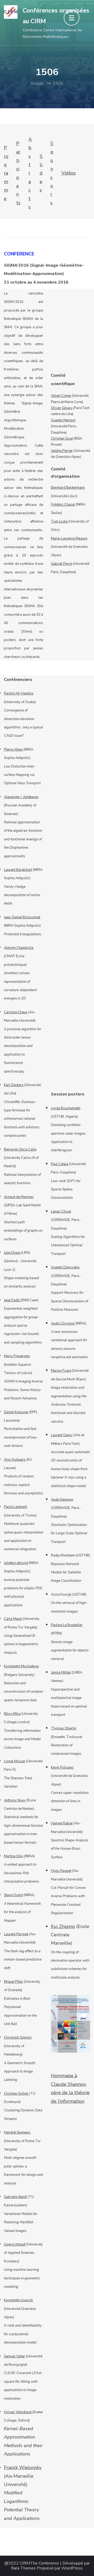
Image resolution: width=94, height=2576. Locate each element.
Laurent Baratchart (18, 870)
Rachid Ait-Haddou (19, 693)
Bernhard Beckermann (68, 488)
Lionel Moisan (15, 1761)
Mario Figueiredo (17, 1356)
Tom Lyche (59, 522)
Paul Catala (60, 1164)
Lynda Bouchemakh (66, 1108)
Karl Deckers (14, 1085)
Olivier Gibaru (62, 408)
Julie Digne (12, 1253)
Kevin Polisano (62, 1768)
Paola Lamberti (16, 1507)
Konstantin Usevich (18, 2300)
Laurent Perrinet (16, 1934)
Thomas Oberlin (64, 1728)
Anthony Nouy (15, 1800)
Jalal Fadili (12, 1300)
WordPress (72, 2568)
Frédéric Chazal (63, 505)
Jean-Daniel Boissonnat (22, 917)
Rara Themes (23, 2568)
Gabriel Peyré (61, 564)
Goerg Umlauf (15, 2244)
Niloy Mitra (12, 1714)
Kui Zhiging (63, 1926)
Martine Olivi (14, 1856)
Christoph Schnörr (18, 2038)
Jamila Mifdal (61, 1673)
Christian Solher (17, 2094)
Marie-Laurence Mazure (69, 538)
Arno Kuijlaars (15, 1460)
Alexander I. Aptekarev (21, 797)
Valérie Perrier (62, 451)
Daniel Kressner (16, 1412)
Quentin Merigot (63, 420)
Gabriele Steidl (15, 2197)
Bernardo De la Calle (20, 1149)
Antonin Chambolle (19, 948)
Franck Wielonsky (23, 2467)
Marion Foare (61, 1371)
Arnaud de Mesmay (19, 1197)
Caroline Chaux (16, 1012)
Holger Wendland (18, 2412)
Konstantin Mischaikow (21, 1666)
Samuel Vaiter (14, 2356)
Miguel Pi (11, 1982)
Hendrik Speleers (17, 2132)
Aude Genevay (62, 1500)
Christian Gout (62, 439)
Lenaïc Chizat (61, 1212)
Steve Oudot (13, 1895)
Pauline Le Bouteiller (67, 1625)
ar (21, 1982)
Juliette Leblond (16, 1563)
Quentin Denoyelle (65, 1267)
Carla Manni (13, 1619)
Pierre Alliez (13, 750)
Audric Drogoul (63, 1323)
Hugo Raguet (61, 1871)
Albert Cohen (61, 396)
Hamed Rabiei (62, 1823)
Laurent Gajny (61, 1435)
